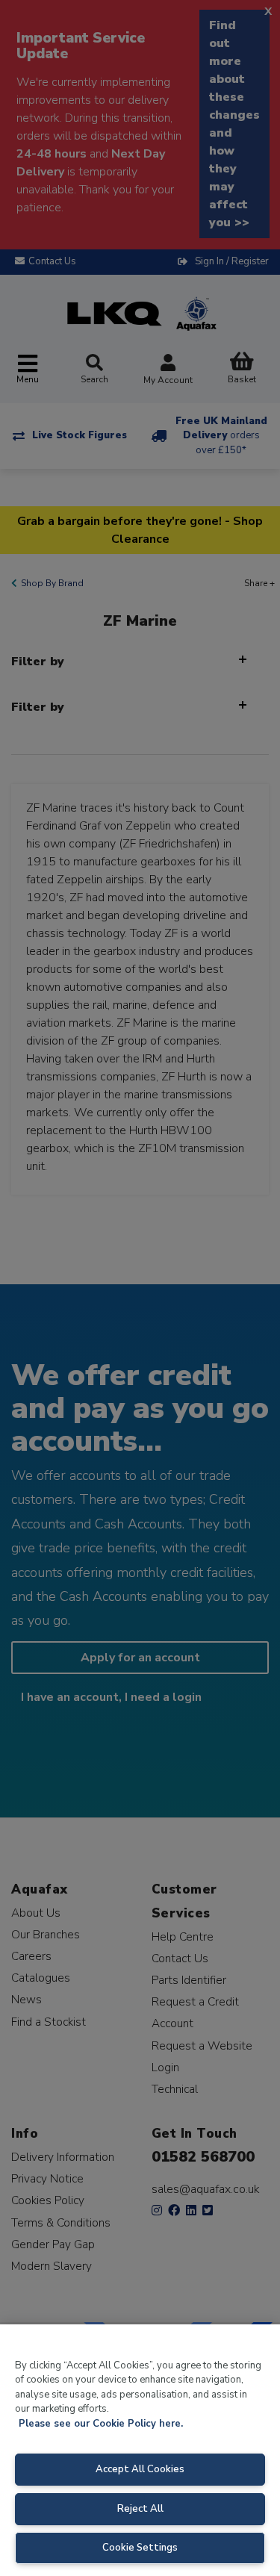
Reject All (140, 2509)
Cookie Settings (140, 2548)
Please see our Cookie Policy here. (101, 2424)
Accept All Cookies (140, 2469)
